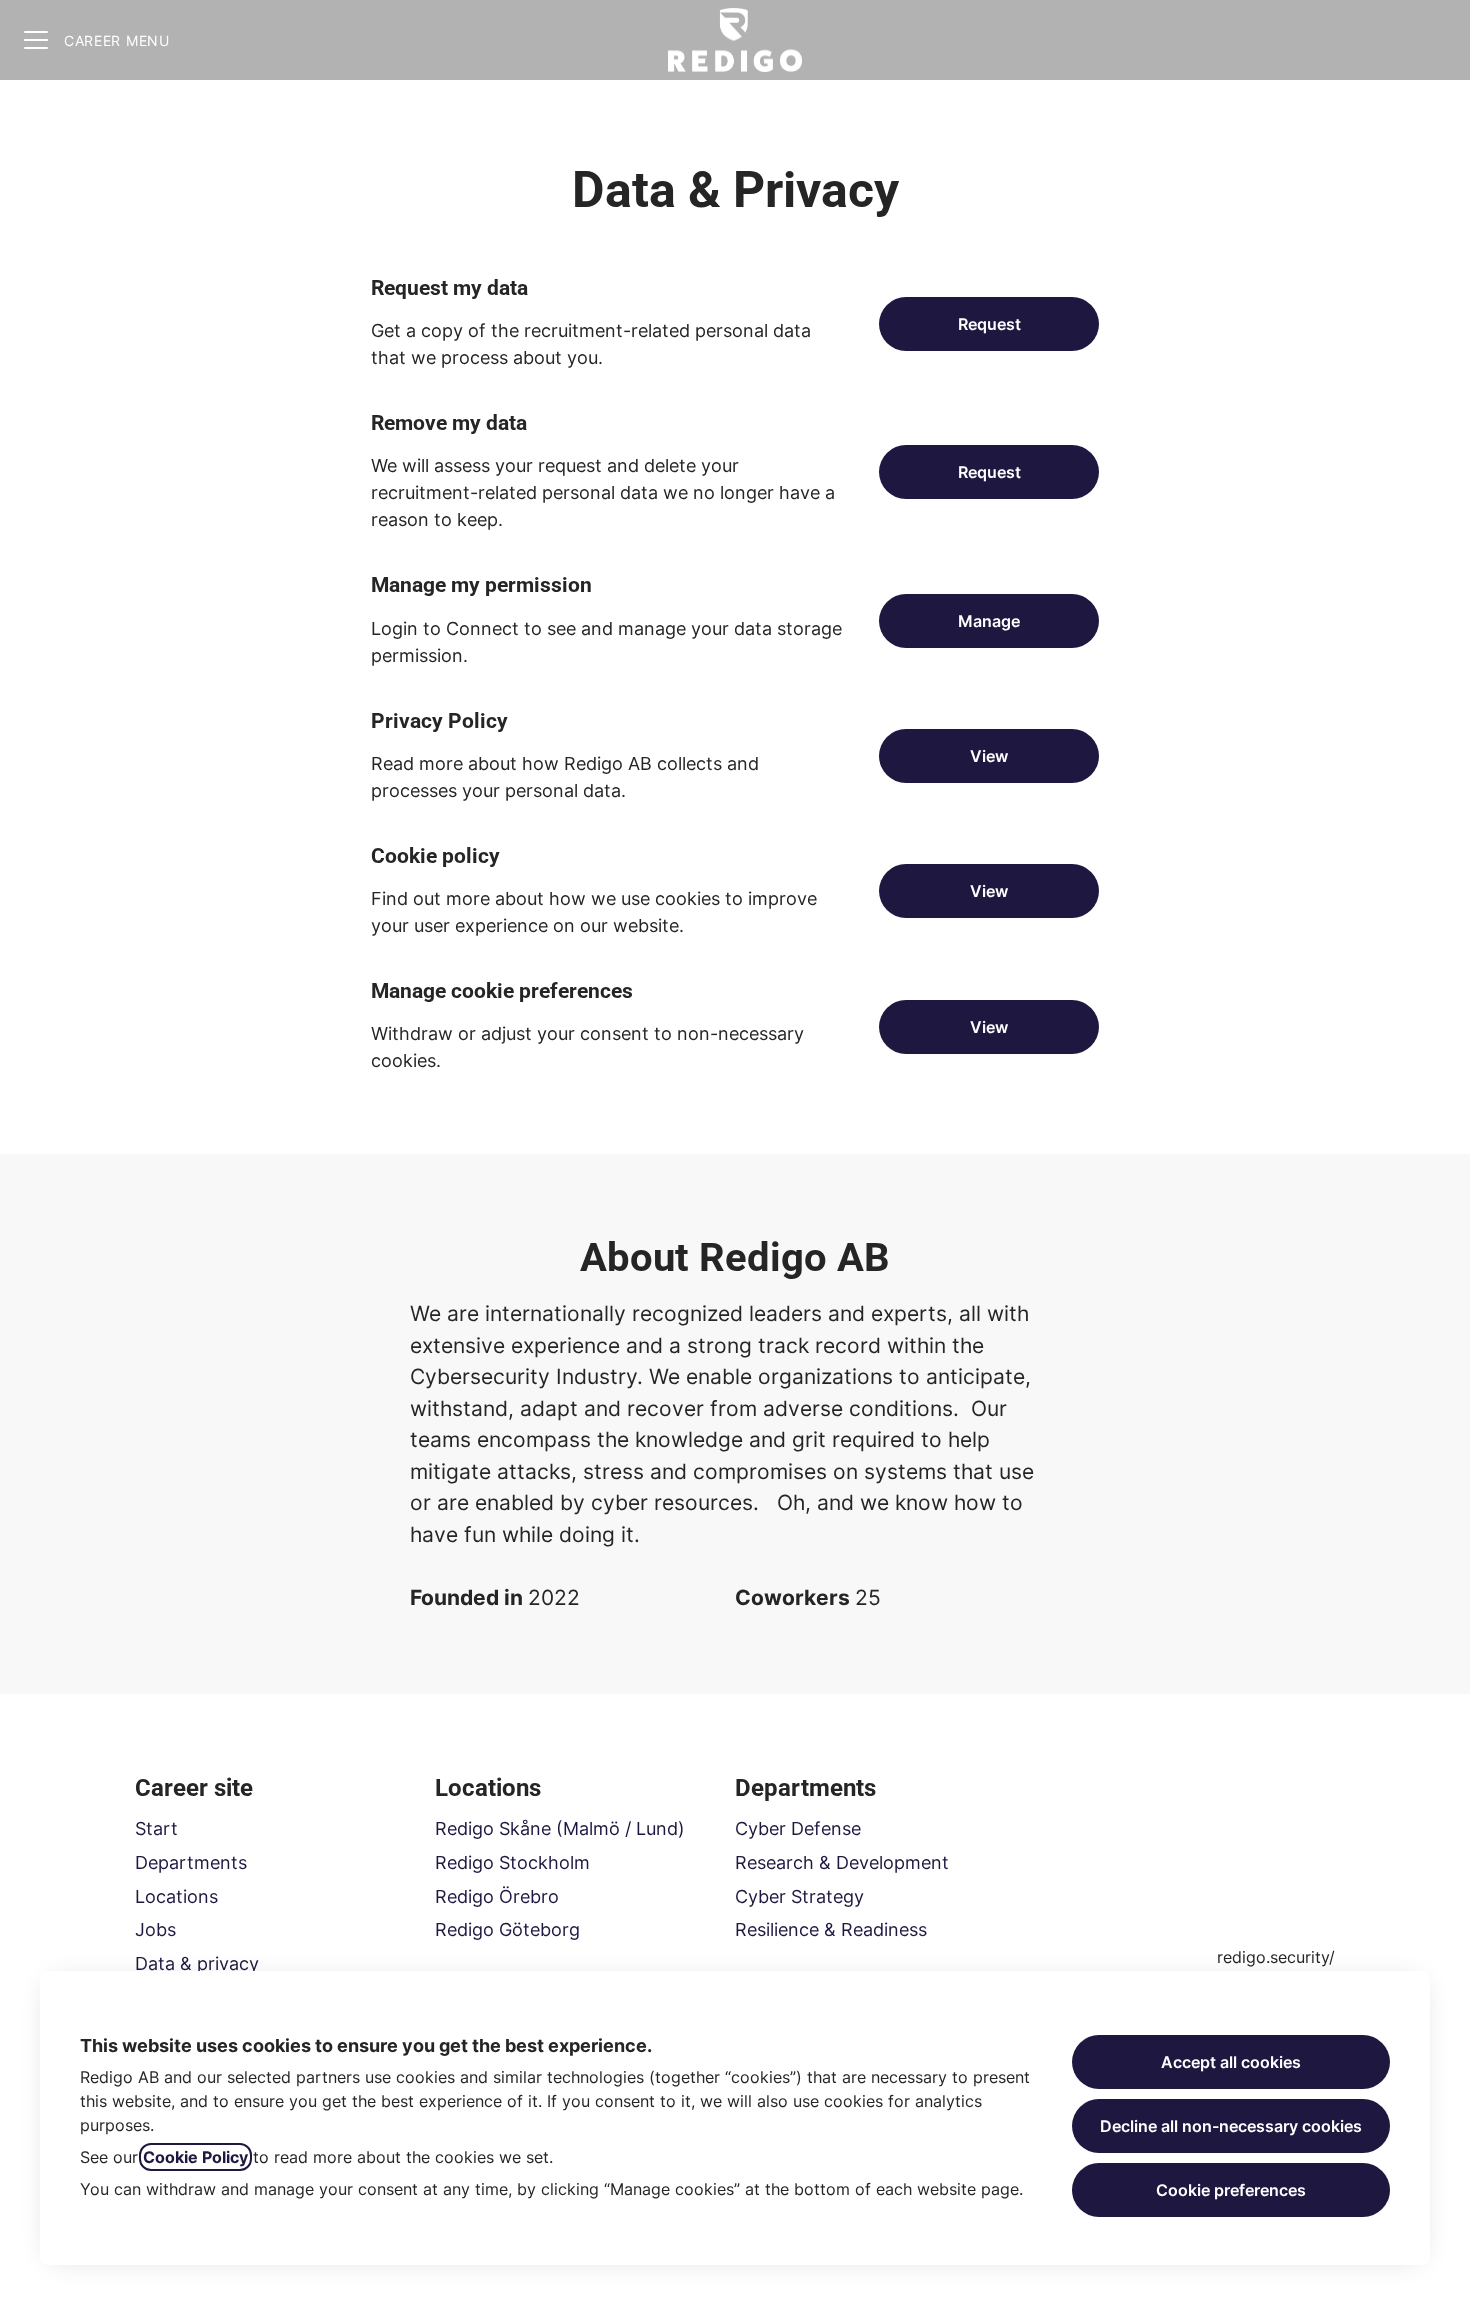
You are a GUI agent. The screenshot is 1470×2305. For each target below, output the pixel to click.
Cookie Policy (195, 2157)
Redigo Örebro (497, 1896)
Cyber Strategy (799, 1896)
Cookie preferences (1231, 2190)
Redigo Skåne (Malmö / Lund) (560, 1828)
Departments (191, 1862)
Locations (176, 1896)
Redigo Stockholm (512, 1862)
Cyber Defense (798, 1828)
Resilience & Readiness (831, 1929)
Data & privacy (197, 1963)
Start (156, 1828)
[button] (989, 1027)
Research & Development (842, 1862)
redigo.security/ (1276, 1957)
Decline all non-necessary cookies (1231, 2126)
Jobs (155, 1929)
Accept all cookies (1231, 2062)
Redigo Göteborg (507, 1929)
